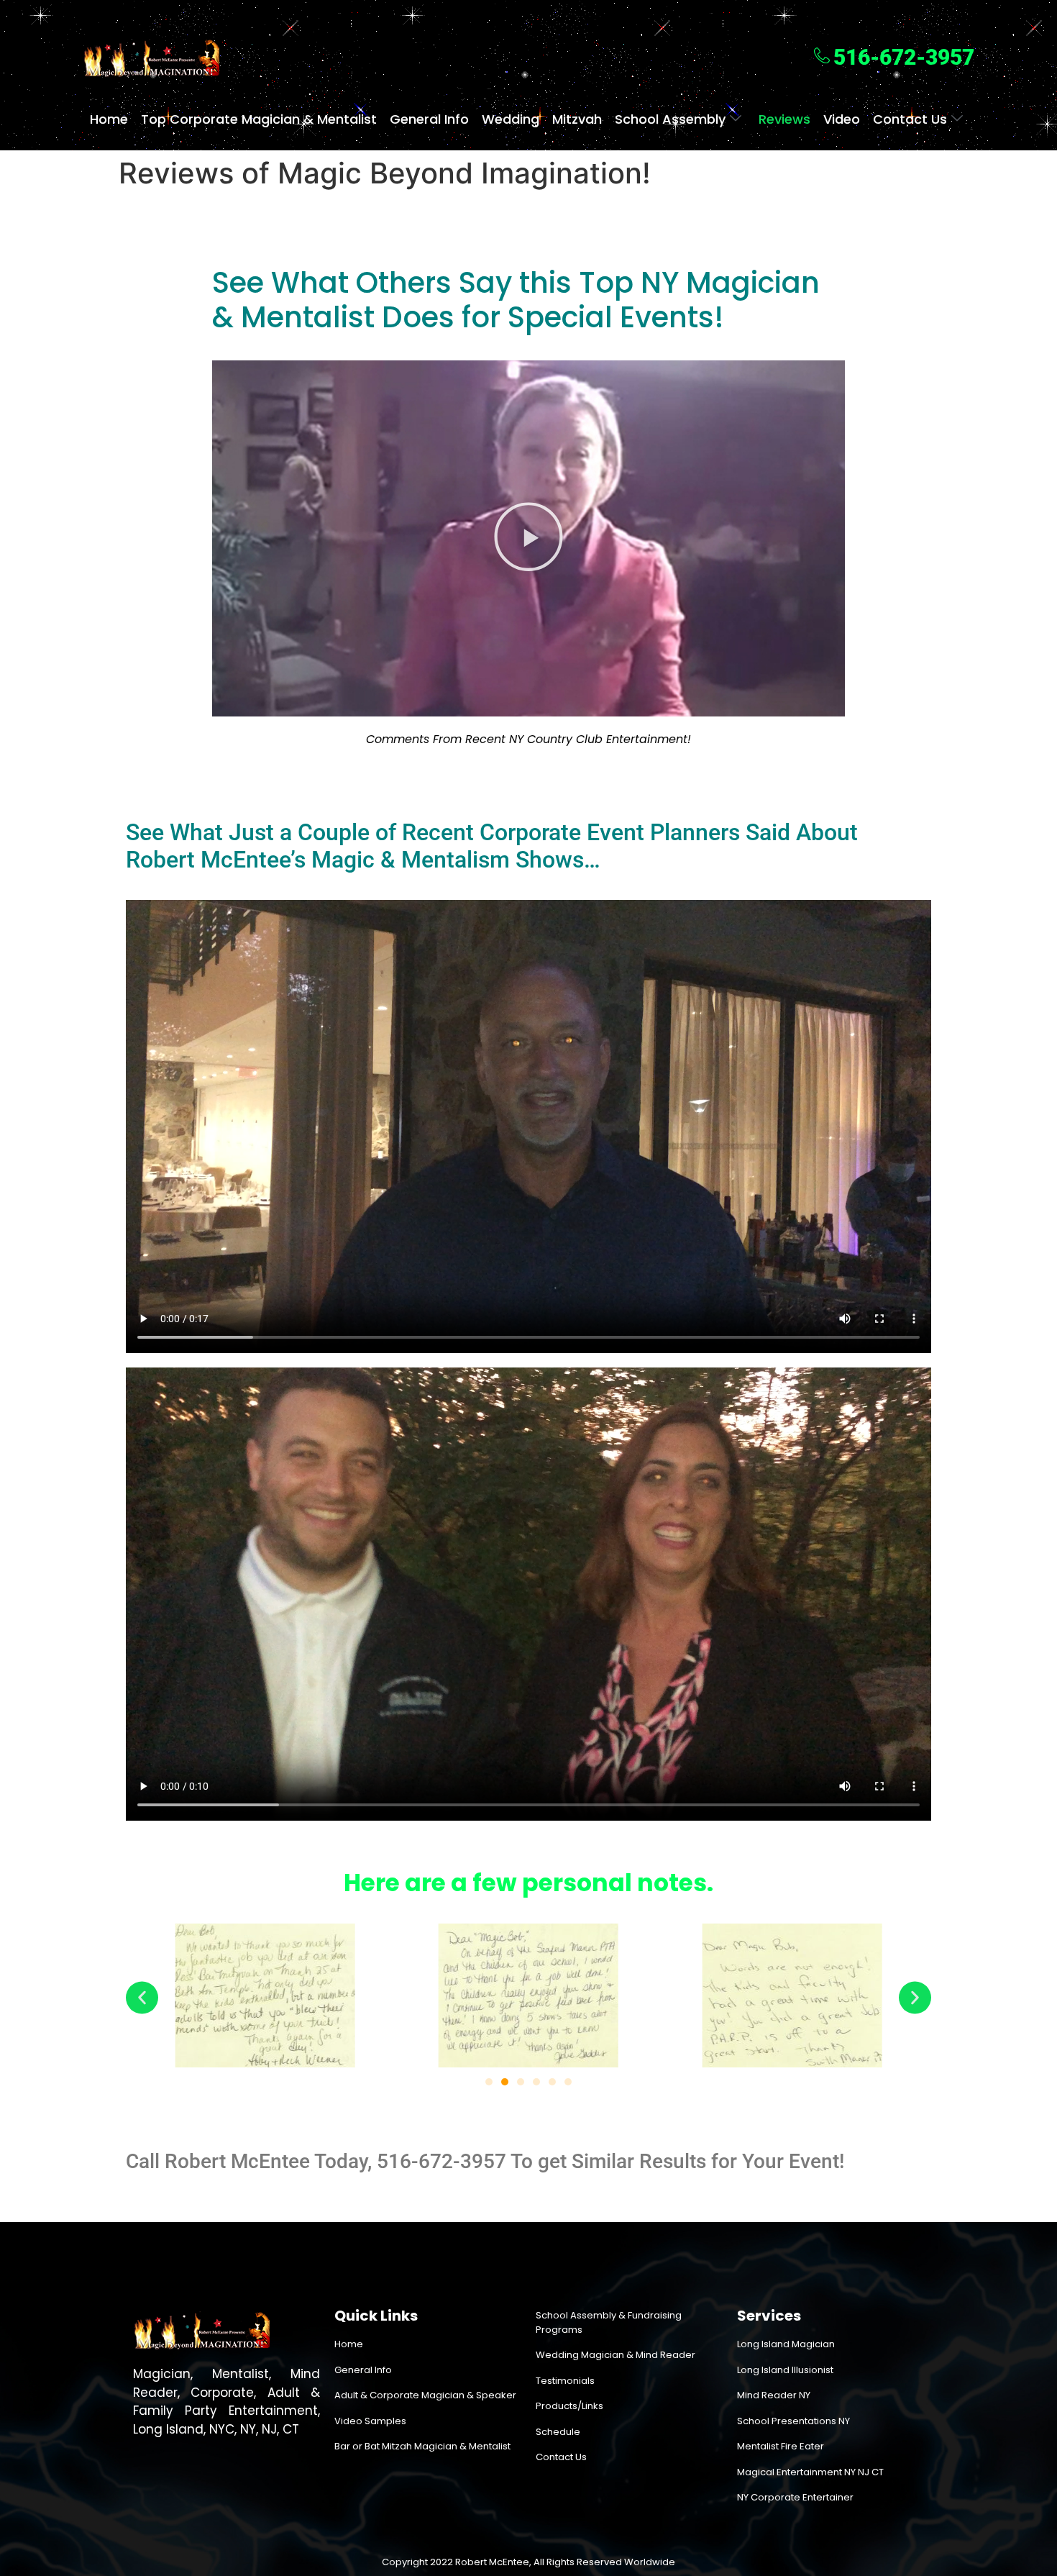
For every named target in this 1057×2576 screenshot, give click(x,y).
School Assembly (670, 119)
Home (109, 119)
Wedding (511, 119)
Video (842, 119)
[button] (528, 539)
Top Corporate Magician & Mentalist (259, 119)
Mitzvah (577, 119)
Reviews (784, 119)
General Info (429, 119)
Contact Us (910, 119)
